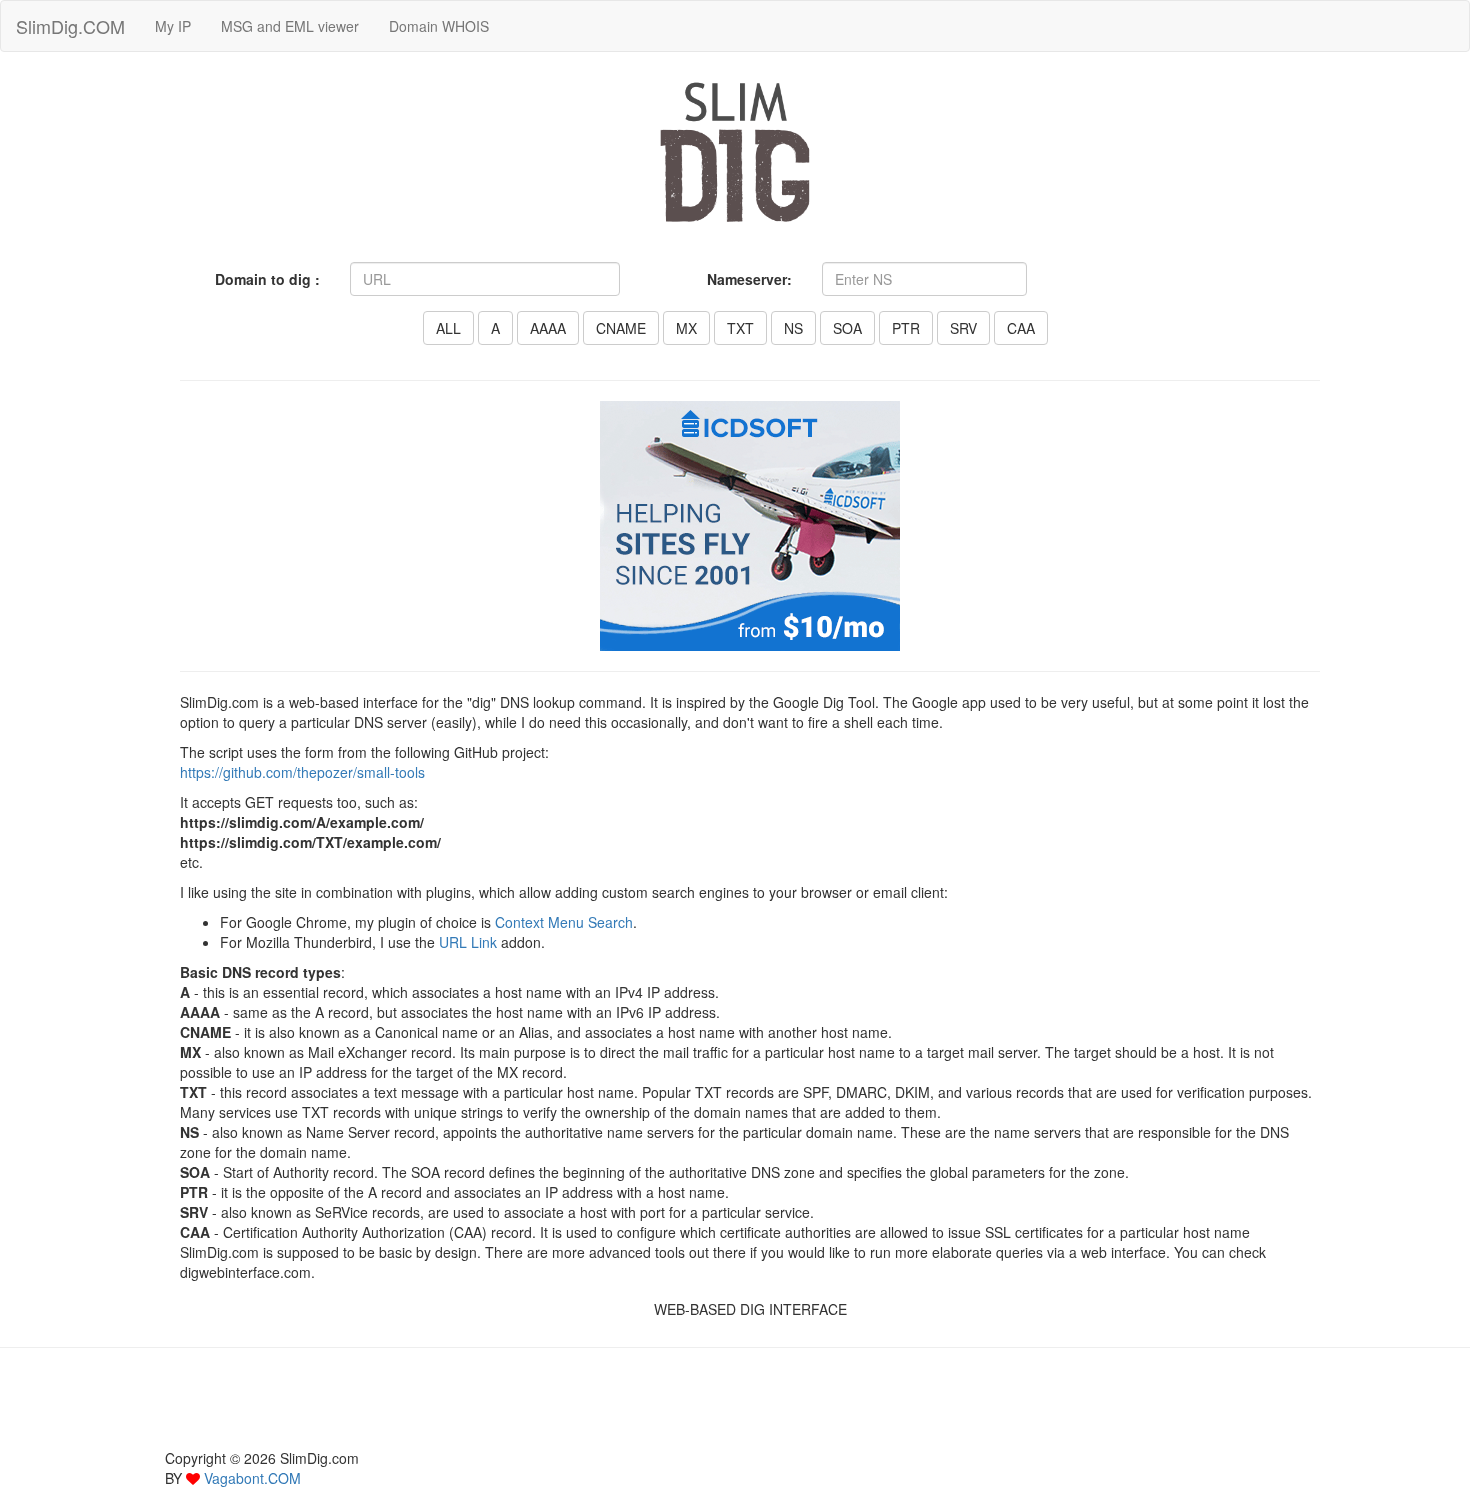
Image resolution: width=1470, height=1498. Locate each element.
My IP (173, 26)
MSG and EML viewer (290, 26)
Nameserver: (749, 279)
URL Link (468, 942)
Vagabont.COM (252, 1478)
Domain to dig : (267, 279)
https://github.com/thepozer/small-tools (302, 772)
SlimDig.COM (70, 26)
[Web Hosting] (750, 524)
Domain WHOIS (439, 26)
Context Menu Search (564, 922)
